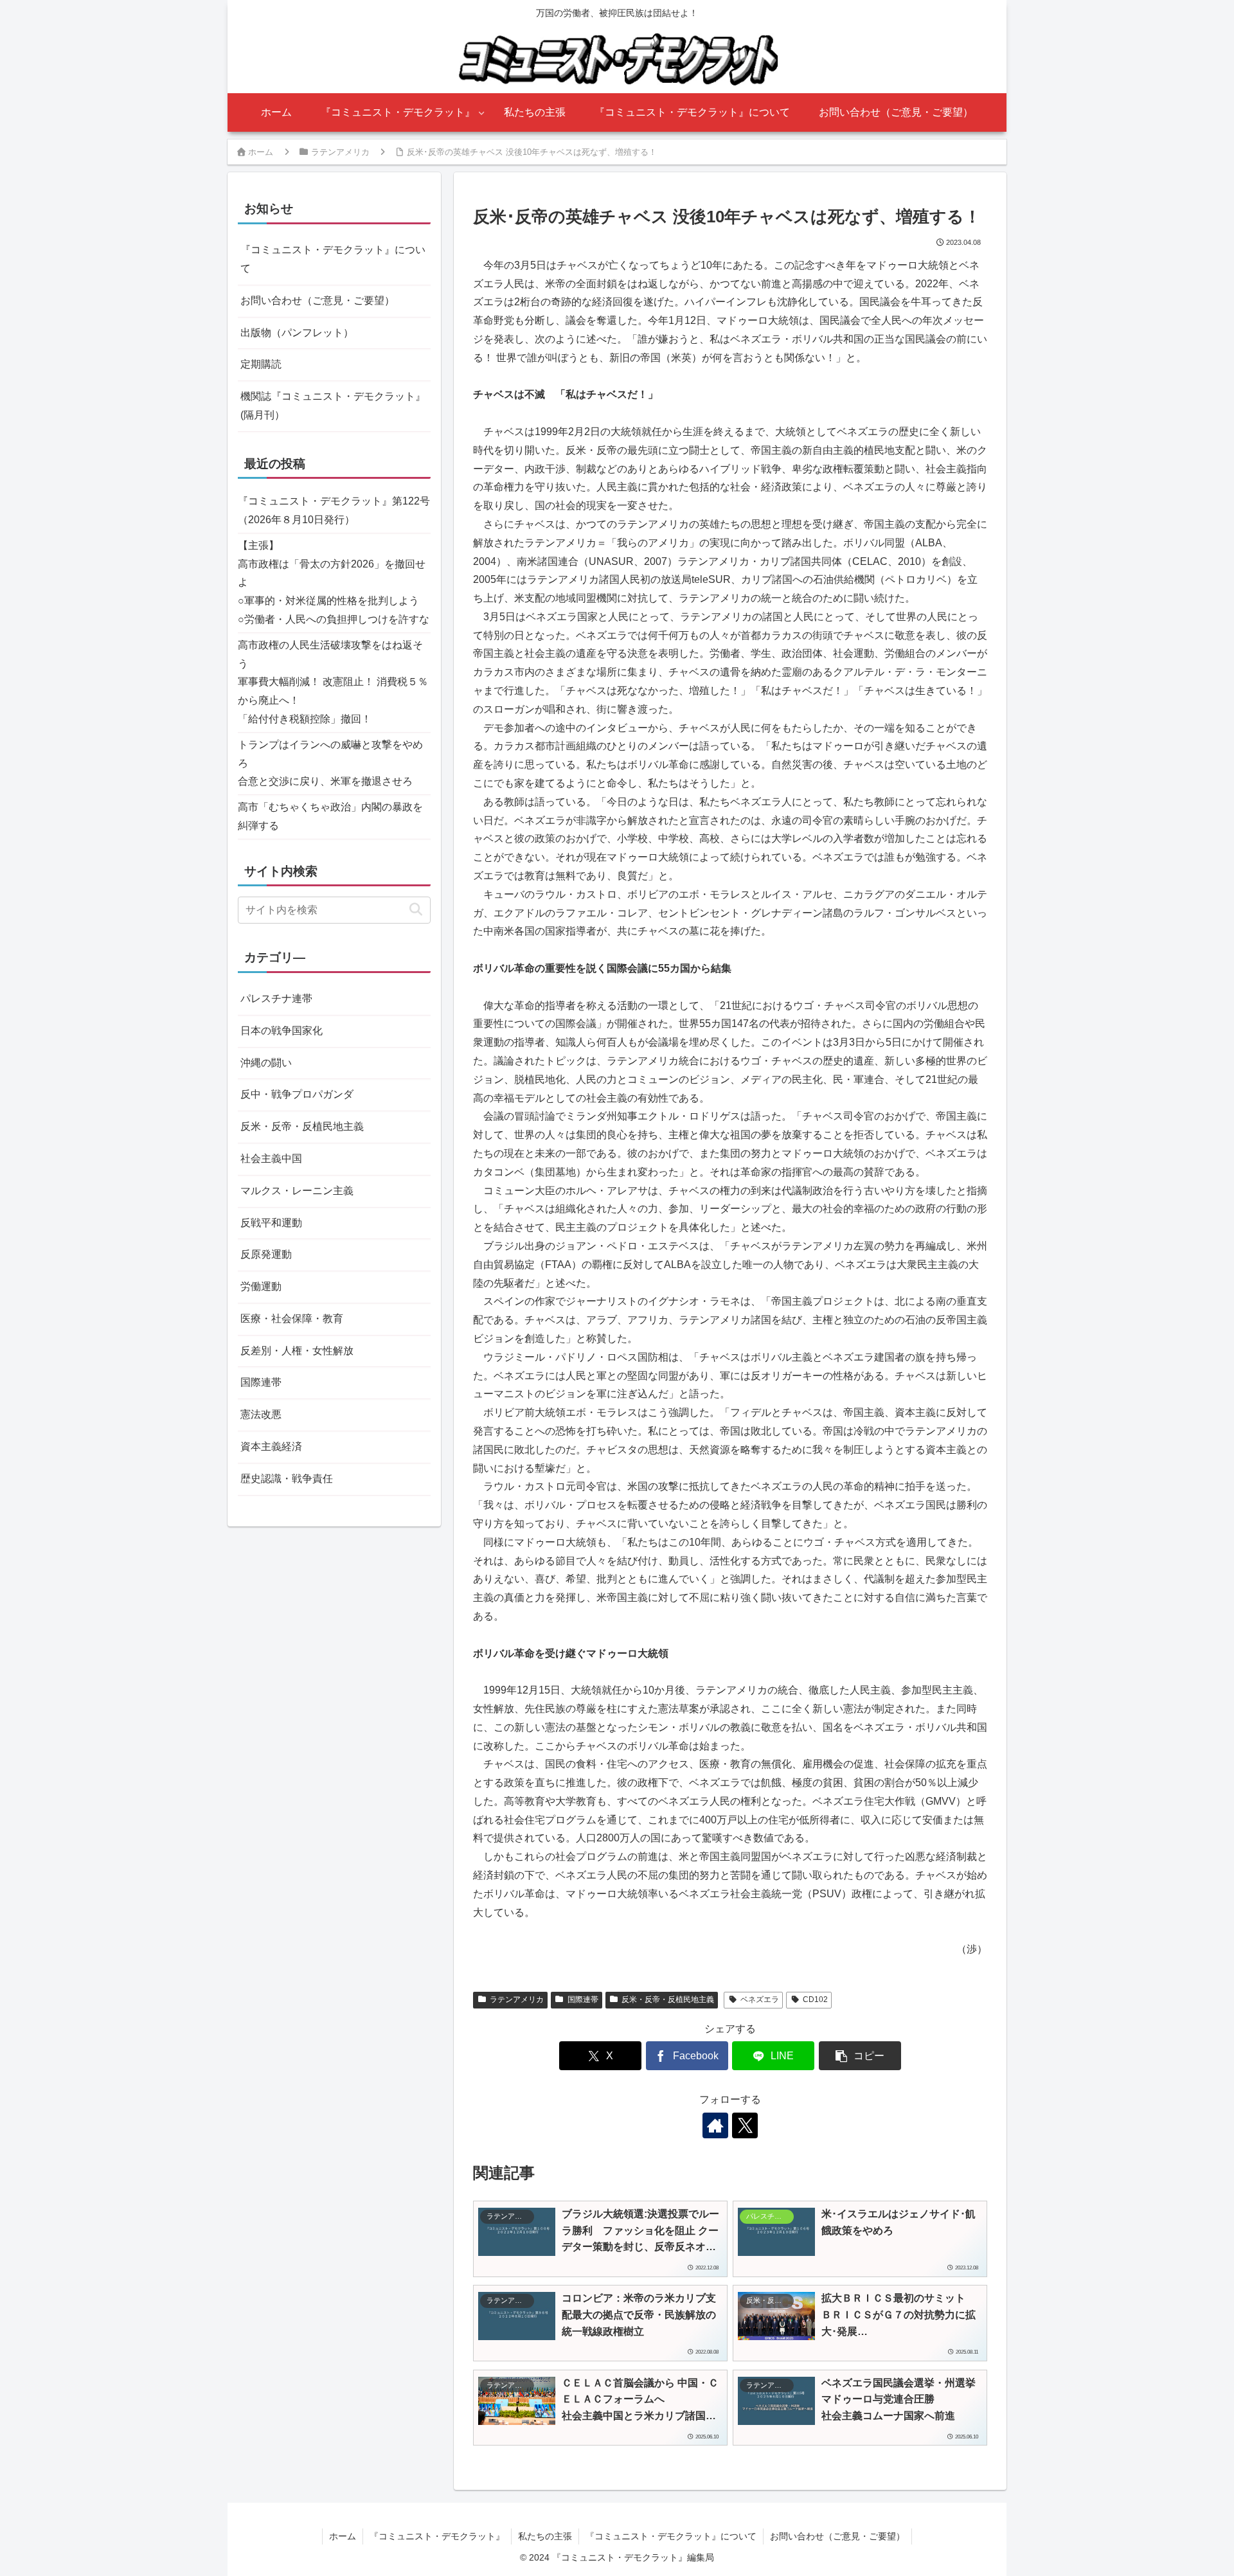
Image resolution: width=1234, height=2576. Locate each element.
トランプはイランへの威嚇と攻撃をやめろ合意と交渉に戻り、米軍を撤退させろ (330, 763)
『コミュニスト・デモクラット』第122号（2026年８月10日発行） (334, 510)
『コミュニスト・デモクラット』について (333, 259)
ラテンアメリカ (517, 1999)
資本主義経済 (271, 1446)
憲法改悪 (261, 1414)
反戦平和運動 (271, 1223)
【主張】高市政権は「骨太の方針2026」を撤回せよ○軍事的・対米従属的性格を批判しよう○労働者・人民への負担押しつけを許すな (334, 582)
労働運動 (261, 1286)
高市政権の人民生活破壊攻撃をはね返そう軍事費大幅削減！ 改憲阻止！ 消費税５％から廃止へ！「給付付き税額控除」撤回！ (333, 682)
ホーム (343, 2536)
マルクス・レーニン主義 (297, 1191)
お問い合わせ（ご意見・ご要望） (317, 300)
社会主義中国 (271, 1158)
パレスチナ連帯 (276, 998)
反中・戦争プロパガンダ (297, 1094)
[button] (860, 2056)
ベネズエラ (760, 1999)
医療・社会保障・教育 (292, 1319)
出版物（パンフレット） (297, 333)
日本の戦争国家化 (282, 1031)
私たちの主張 (545, 2536)
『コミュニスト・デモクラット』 (437, 2536)
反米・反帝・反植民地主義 (668, 1999)
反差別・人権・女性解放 (297, 1351)
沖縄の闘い (266, 1063)
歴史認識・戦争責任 (287, 1479)
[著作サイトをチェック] (715, 2125)
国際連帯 (583, 1999)
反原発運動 (266, 1254)
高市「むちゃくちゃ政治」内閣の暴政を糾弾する (330, 816)
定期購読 (261, 364)
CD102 (815, 1999)
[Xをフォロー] (745, 2125)
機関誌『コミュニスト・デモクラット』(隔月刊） (333, 406)
